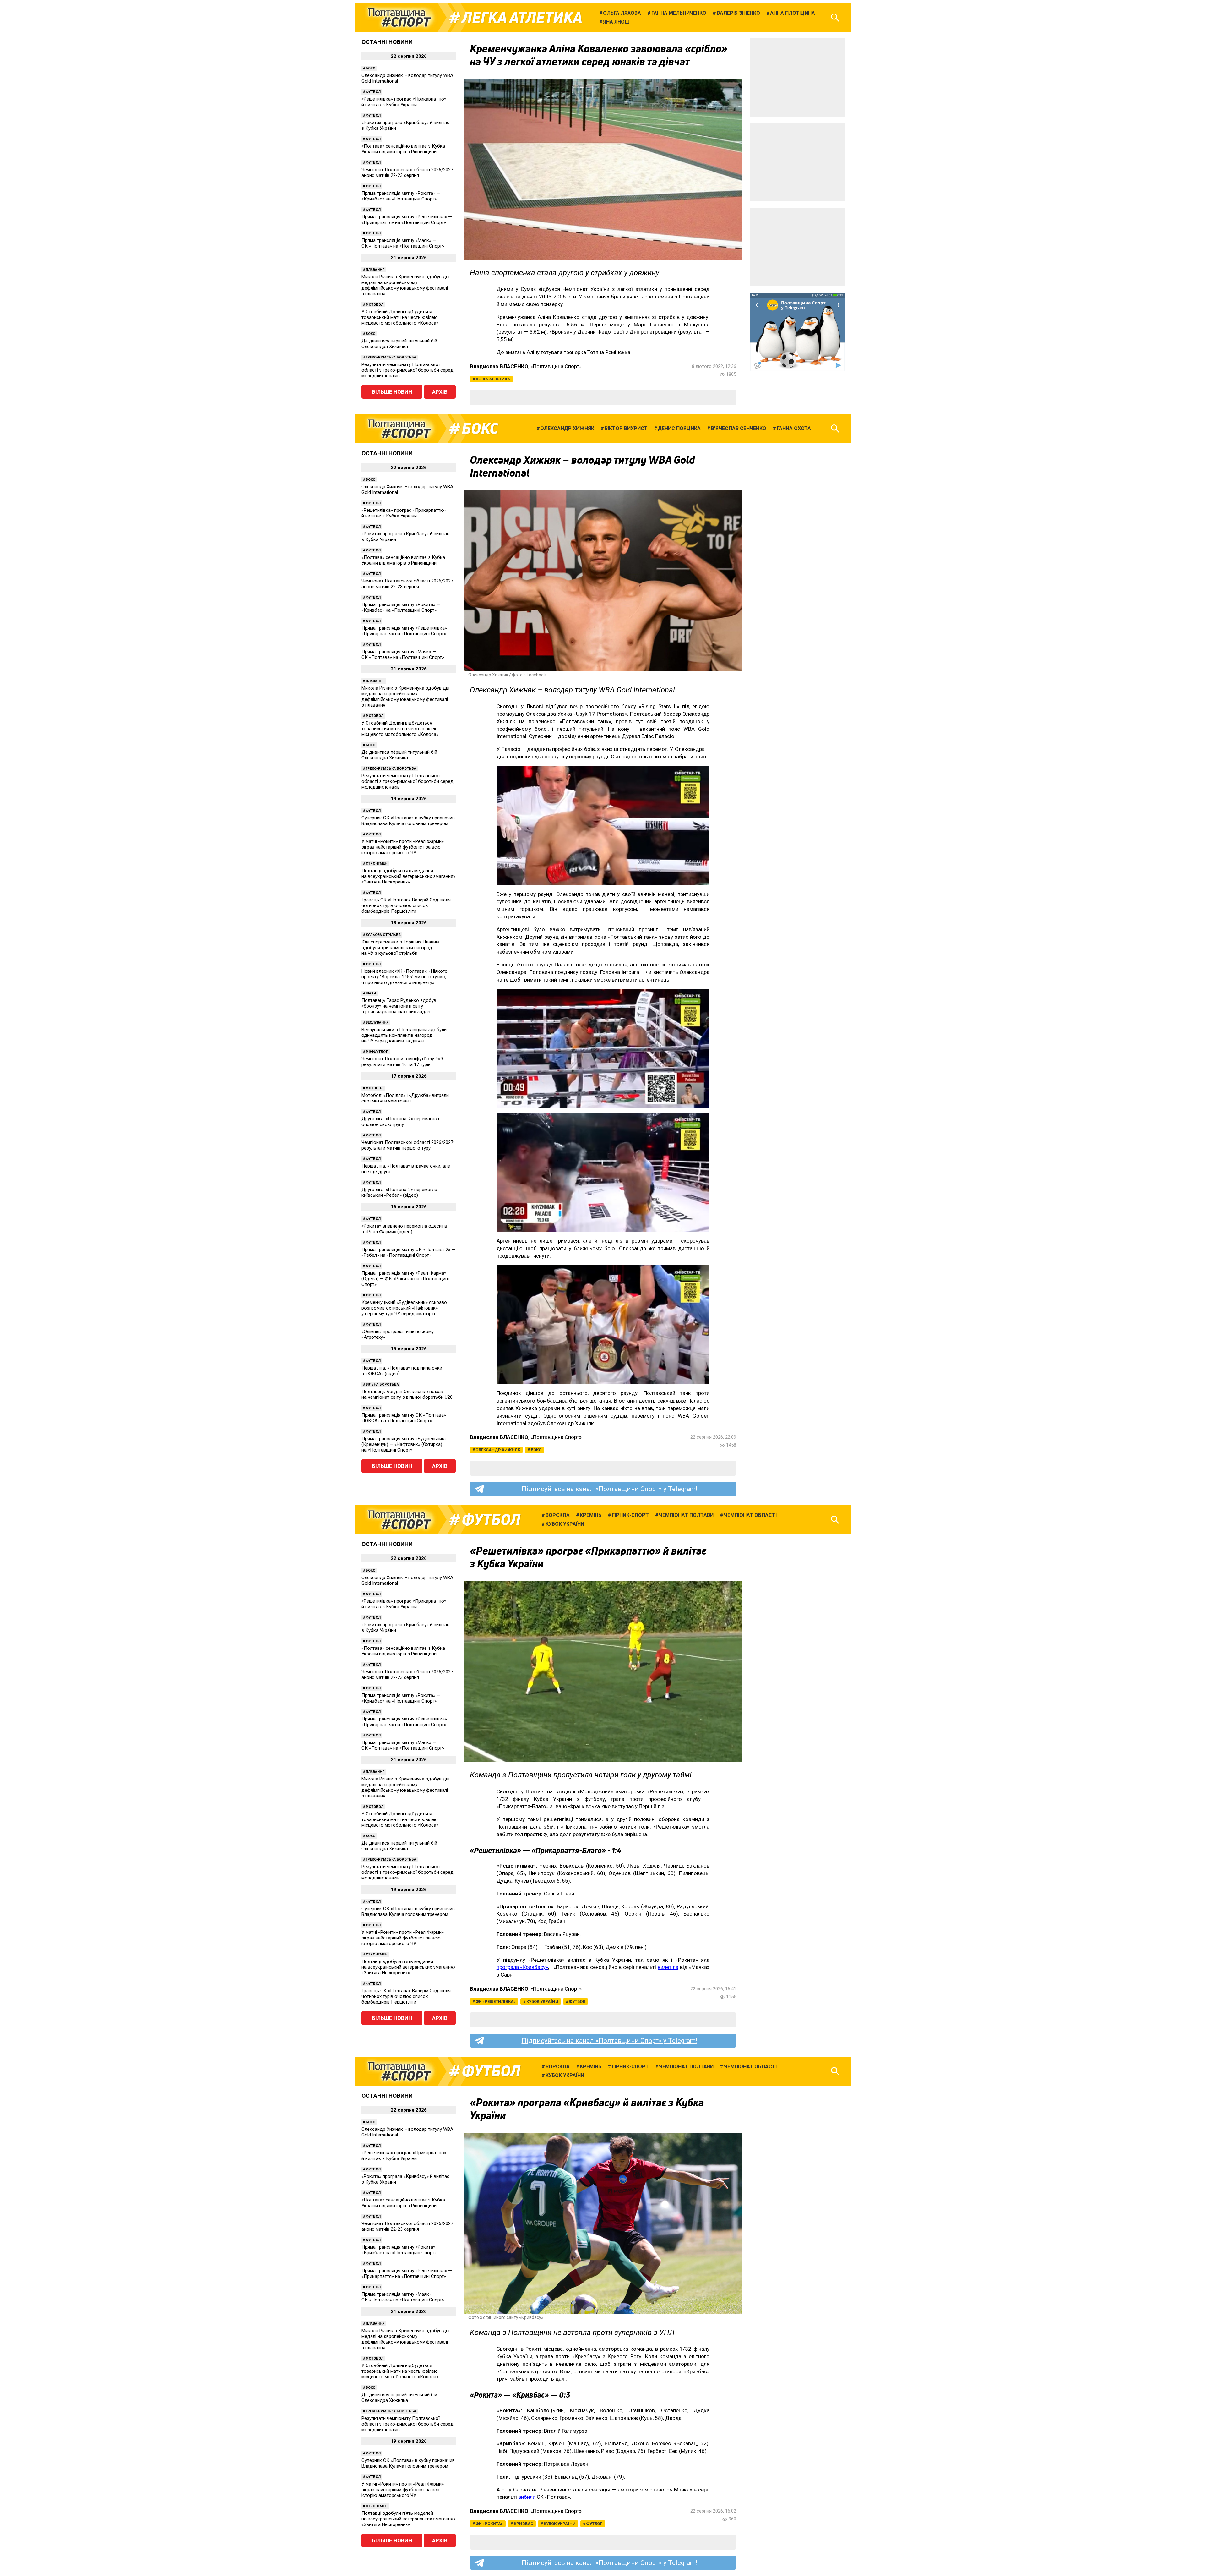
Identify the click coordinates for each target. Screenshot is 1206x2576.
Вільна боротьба (382, 1384)
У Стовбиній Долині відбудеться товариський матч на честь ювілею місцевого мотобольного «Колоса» (400, 317)
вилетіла (668, 1967)
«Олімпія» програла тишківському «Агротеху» (398, 1334)
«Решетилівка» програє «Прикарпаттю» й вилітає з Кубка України (404, 102)
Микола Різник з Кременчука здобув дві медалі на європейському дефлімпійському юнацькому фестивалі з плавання (405, 285)
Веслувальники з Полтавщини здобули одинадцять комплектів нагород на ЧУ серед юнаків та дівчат (404, 1035)
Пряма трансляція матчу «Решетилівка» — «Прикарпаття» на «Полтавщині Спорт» (407, 220)
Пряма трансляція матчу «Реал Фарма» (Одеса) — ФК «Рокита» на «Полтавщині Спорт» (405, 1279)
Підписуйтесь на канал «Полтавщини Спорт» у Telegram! (609, 1489)
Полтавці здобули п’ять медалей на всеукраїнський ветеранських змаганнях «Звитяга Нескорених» (408, 876)
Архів (440, 392)
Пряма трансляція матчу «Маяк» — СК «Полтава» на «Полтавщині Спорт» (403, 243)
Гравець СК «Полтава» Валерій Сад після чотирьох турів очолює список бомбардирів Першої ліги (406, 905)
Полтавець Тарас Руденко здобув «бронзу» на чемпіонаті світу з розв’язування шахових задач (399, 1006)
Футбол (373, 92)
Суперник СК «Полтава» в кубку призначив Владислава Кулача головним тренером (408, 821)
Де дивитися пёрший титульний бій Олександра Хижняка (399, 344)
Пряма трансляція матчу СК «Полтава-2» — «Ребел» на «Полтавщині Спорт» (408, 1252)
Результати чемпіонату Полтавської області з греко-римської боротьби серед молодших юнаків (407, 370)
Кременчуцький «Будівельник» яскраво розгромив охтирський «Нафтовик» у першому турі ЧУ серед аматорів (404, 1308)
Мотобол (375, 305)
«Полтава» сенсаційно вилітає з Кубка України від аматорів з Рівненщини (403, 149)
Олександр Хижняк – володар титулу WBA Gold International (407, 78)
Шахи (371, 993)
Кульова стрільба (383, 935)
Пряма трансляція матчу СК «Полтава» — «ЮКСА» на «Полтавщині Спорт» (406, 1418)
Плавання (375, 270)
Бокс (370, 68)
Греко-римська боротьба (391, 357)
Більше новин (392, 392)
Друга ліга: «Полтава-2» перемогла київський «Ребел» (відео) (399, 1192)
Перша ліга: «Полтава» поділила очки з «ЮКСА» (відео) (402, 1371)
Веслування (377, 1023)
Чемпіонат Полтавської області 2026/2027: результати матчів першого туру (408, 1145)
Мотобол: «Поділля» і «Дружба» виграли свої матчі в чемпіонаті (405, 1098)
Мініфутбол (377, 1052)
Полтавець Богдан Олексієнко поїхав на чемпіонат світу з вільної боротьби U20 (407, 1394)
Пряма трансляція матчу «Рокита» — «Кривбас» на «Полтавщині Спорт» (401, 196)
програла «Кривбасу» (522, 1967)
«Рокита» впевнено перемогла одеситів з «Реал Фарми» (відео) (404, 1229)
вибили (527, 2497)
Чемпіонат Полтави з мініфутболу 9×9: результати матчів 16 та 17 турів (403, 1062)
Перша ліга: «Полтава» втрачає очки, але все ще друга (406, 1169)
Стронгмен (376, 864)
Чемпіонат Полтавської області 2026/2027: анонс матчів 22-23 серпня (408, 172)
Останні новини (387, 42)
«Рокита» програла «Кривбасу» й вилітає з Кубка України (405, 125)
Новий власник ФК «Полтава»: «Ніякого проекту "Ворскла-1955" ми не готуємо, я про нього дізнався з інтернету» (405, 977)
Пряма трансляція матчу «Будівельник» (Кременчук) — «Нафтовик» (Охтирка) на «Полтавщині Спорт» (404, 1444)
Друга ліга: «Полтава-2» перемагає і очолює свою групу (400, 1122)
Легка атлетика (522, 18)
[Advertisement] (797, 77)
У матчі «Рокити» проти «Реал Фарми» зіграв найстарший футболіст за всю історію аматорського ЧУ (403, 847)
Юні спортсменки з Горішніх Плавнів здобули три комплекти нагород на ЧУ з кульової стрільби (400, 948)
